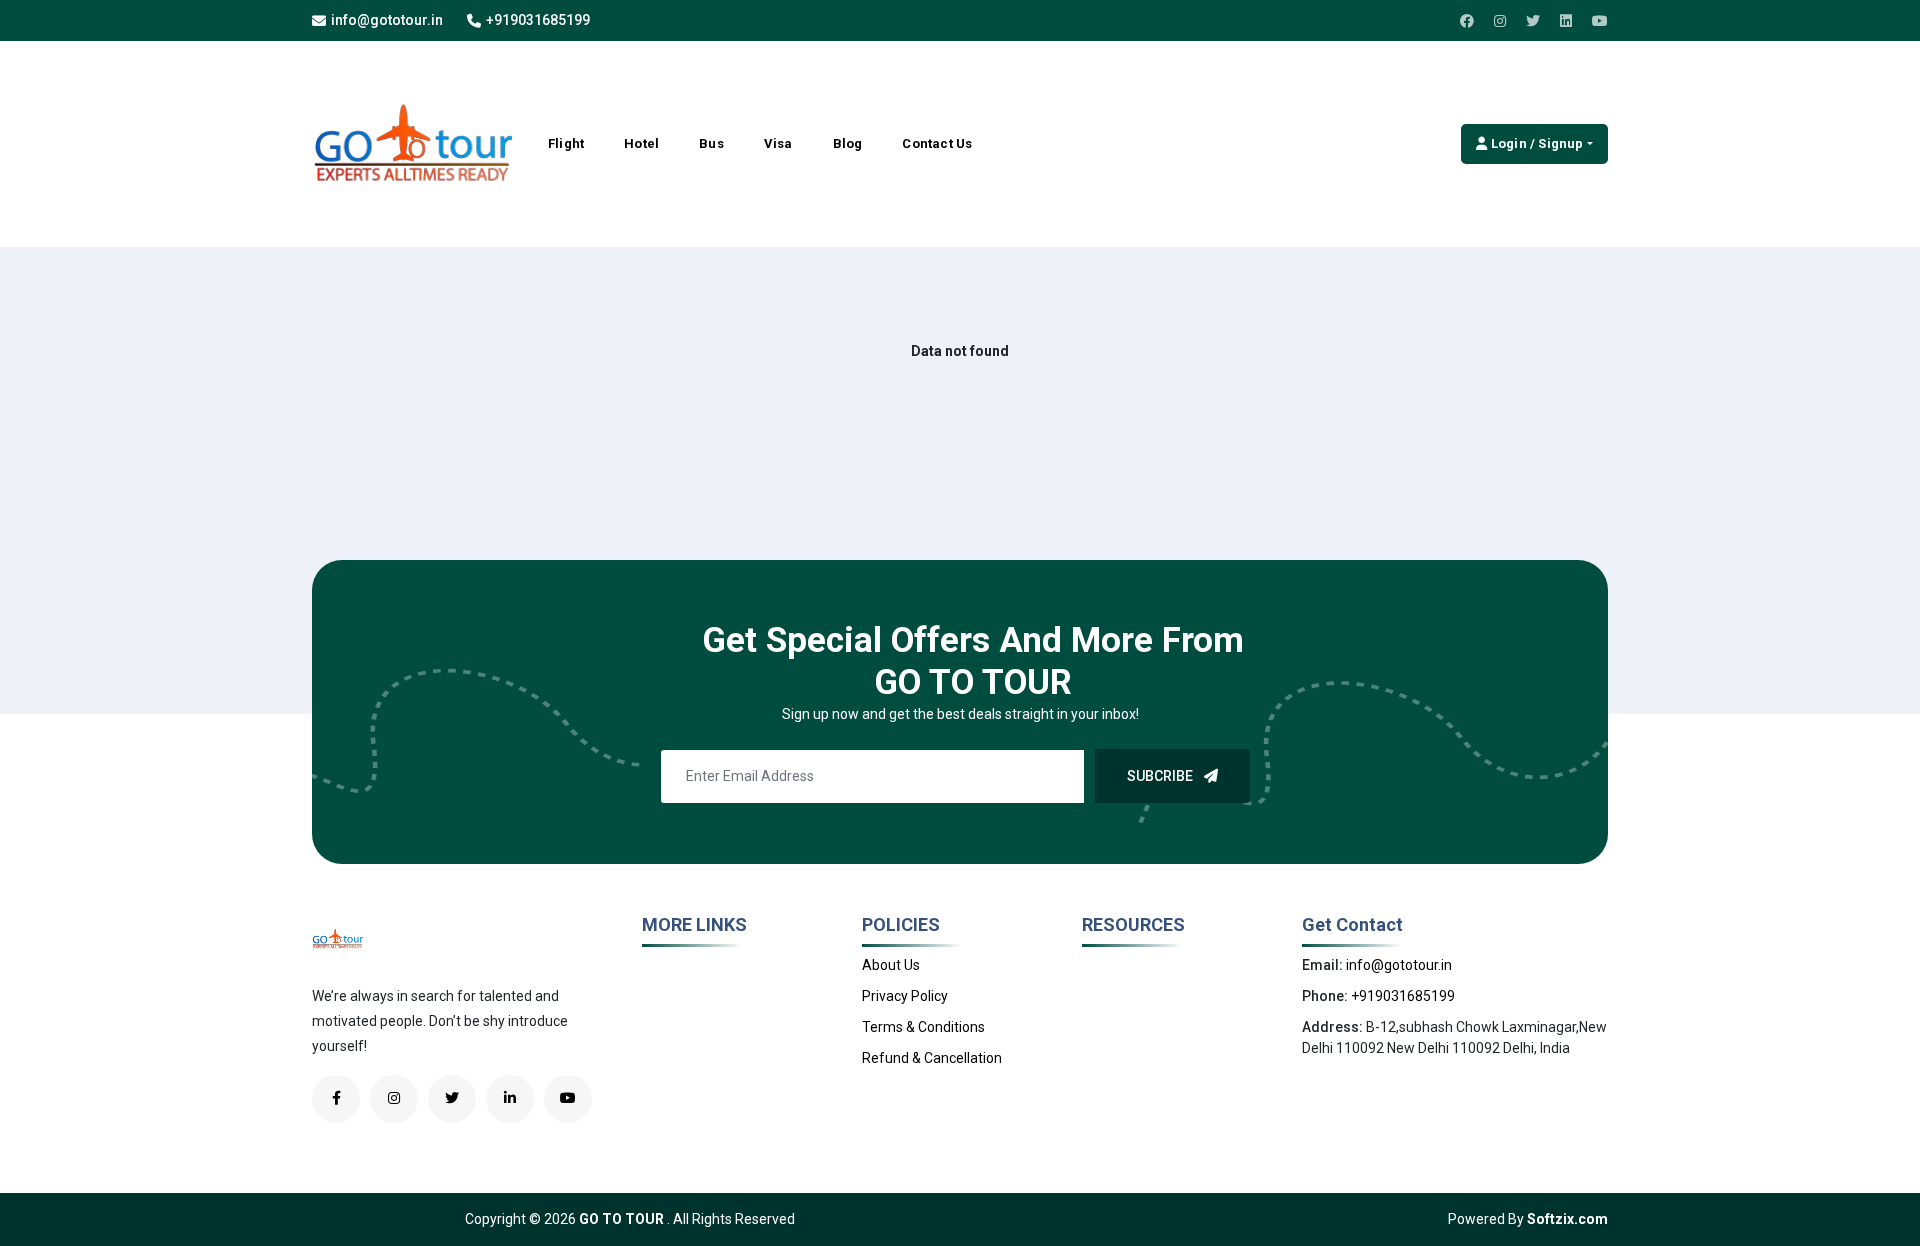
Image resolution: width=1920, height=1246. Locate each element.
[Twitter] (1533, 21)
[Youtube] (1600, 21)
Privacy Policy (905, 996)
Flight (566, 143)
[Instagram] (1500, 21)
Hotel (641, 143)
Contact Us (937, 143)
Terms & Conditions (923, 1027)
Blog (848, 143)
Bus (711, 143)
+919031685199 (538, 20)
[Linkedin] (1566, 21)
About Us (891, 965)
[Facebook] (1467, 21)
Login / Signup (1536, 143)
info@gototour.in (387, 20)
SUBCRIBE (1161, 776)
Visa (778, 143)
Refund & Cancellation (932, 1058)
